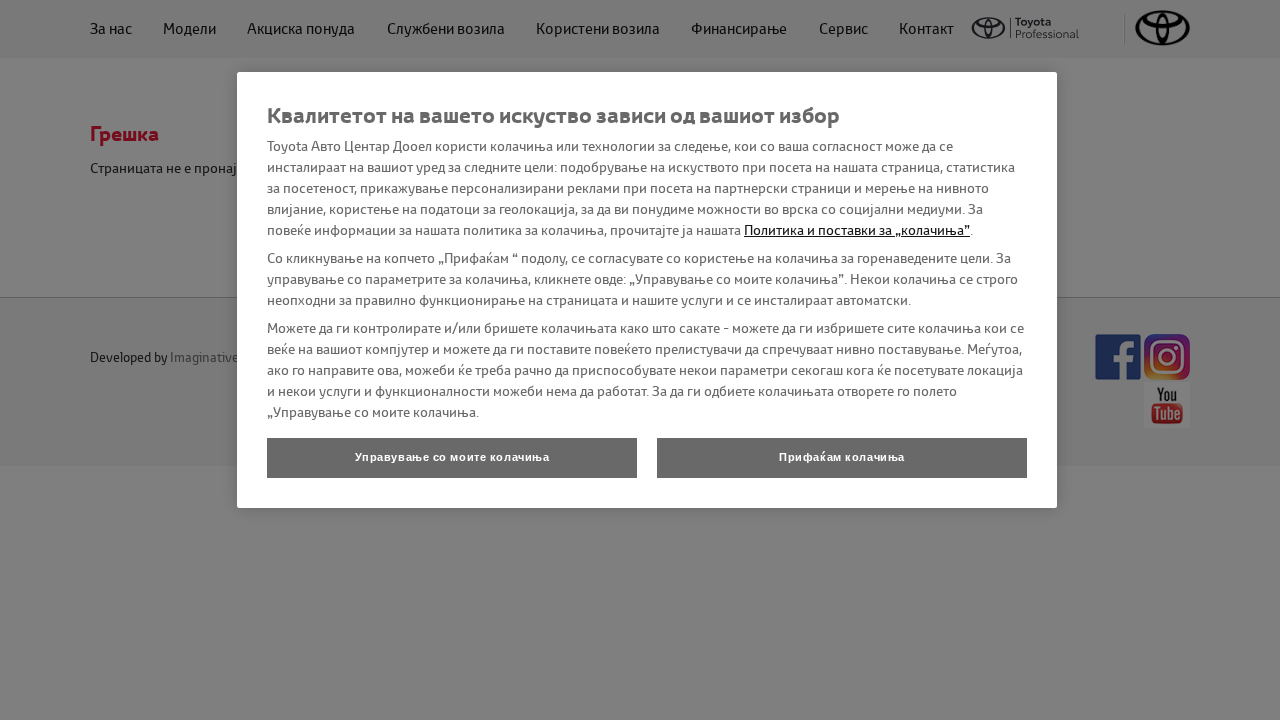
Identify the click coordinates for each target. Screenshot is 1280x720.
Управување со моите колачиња (452, 457)
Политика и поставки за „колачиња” (857, 230)
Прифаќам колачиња (842, 457)
